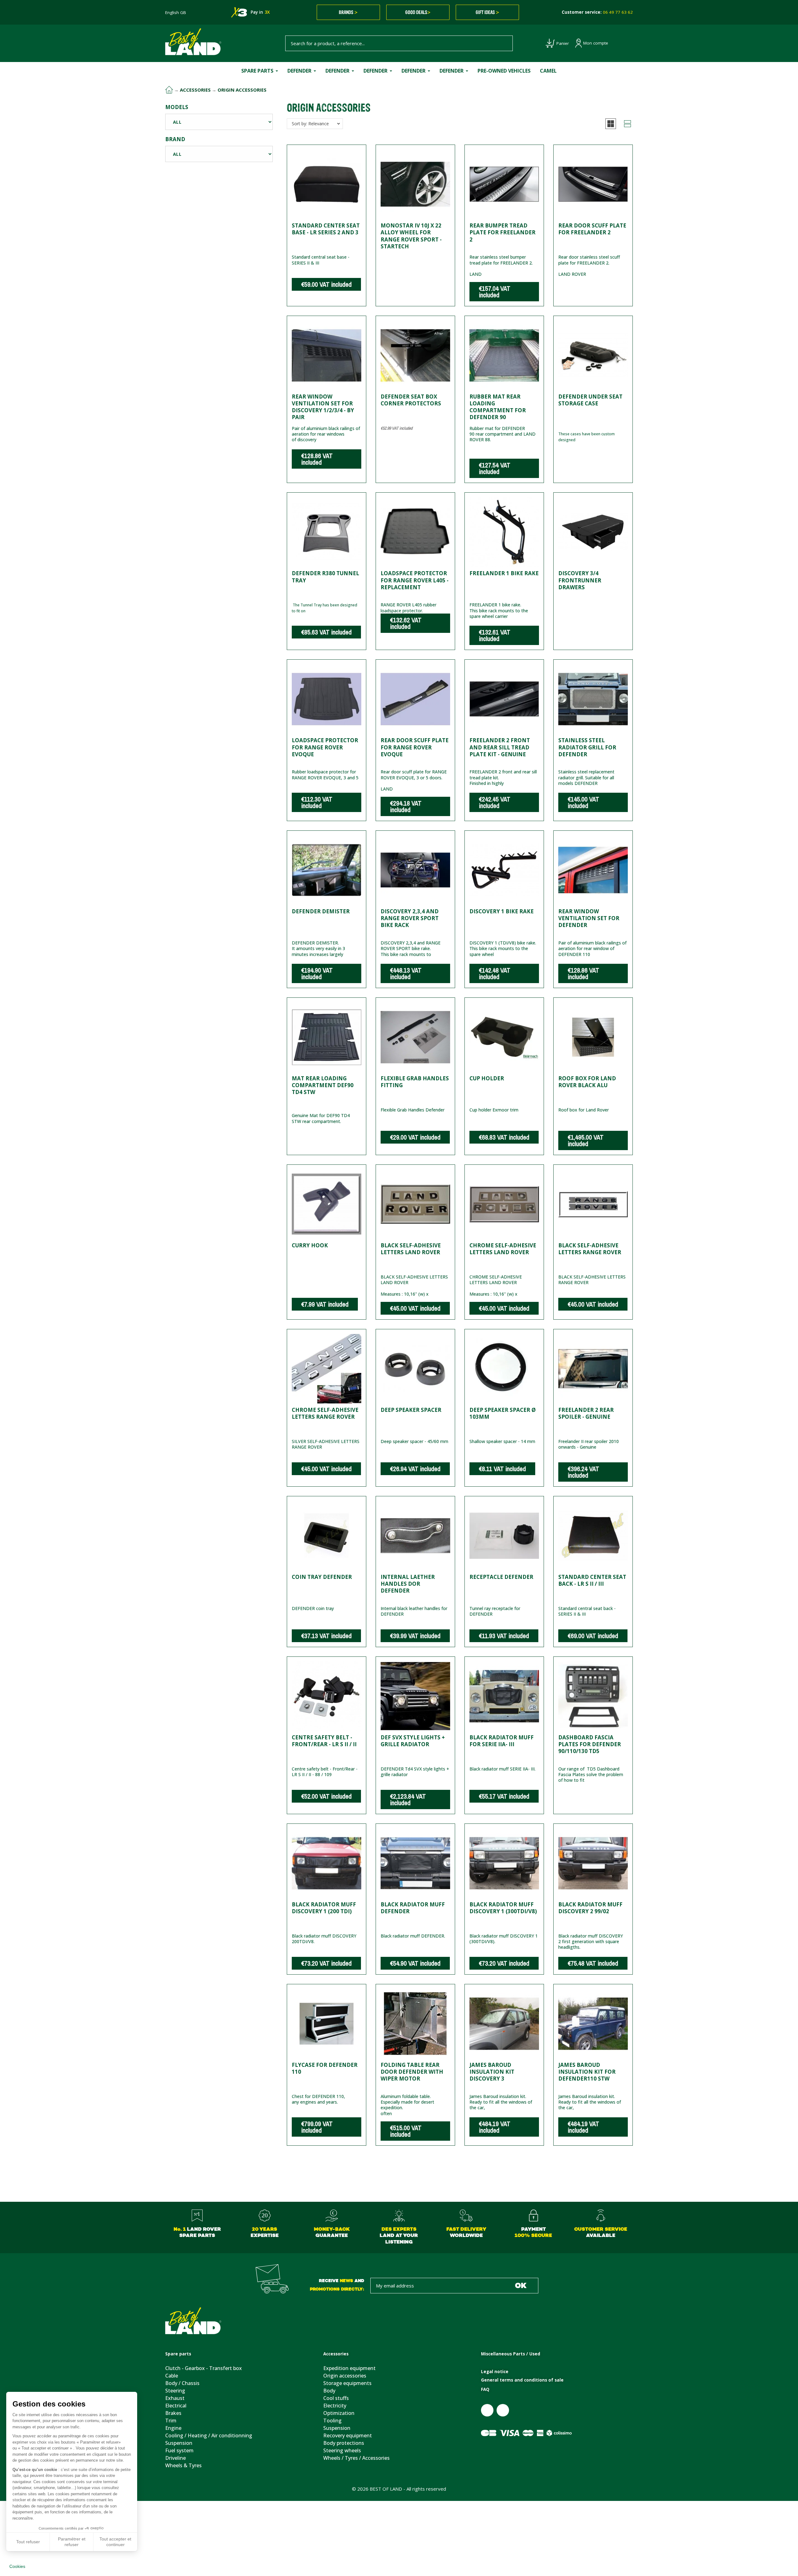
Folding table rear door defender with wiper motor (412, 2072)
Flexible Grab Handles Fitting (415, 1082)
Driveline (175, 2458)
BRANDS (348, 12)
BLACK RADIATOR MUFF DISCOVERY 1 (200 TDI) (324, 1908)
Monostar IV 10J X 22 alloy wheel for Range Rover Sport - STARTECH (411, 236)
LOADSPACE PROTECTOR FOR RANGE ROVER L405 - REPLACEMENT (415, 580)
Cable (172, 2376)
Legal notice (495, 2372)
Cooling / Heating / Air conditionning (209, 2435)
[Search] (505, 43)
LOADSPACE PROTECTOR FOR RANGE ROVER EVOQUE (325, 747)
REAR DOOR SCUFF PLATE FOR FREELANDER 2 (592, 229)
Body (329, 2391)
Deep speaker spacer (411, 1410)
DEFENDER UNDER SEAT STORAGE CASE (590, 400)
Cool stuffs (336, 2398)
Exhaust (175, 2398)
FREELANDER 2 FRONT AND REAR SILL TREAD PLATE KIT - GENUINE (500, 747)
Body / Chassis (182, 2383)
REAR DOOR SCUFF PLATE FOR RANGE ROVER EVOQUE (415, 747)
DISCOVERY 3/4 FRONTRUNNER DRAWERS (580, 580)
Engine (173, 2428)
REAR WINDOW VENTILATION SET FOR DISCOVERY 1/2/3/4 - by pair (323, 407)
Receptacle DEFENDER (501, 1577)
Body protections (344, 2443)
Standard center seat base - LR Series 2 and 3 (326, 229)
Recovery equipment (348, 2435)
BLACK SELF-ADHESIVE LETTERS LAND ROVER (411, 1249)
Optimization (339, 2413)
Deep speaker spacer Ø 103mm (503, 1413)
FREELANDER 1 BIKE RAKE (504, 573)
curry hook (310, 1245)
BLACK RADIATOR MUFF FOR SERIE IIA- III (502, 1741)
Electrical (176, 2406)
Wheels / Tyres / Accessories (356, 2458)
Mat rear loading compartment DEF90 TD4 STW (323, 1085)
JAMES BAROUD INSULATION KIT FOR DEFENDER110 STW (587, 2072)
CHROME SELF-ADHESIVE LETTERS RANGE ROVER (325, 1413)
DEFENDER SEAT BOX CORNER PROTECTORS (411, 400)
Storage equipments (347, 2383)
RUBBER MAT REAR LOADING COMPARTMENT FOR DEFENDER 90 (498, 407)
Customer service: (597, 12)
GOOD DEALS (418, 12)
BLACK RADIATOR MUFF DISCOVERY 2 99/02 (590, 1908)
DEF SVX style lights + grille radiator (413, 1741)
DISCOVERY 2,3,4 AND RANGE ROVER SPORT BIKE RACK (410, 918)
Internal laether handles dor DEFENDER (408, 1584)
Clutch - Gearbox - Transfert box (204, 2368)
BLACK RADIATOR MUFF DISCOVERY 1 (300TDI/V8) (503, 1908)
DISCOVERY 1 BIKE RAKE (502, 911)
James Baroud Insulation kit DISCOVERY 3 (492, 2072)
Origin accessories (345, 2376)
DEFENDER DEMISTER (321, 911)
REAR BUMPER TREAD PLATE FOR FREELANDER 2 (502, 232)
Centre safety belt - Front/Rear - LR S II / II (324, 1741)
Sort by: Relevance (310, 124)
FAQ (485, 2389)
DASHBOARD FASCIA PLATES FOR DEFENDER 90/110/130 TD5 (590, 1744)
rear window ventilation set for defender (589, 918)
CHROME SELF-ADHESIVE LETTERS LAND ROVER (503, 1249)
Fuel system (179, 2450)
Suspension (179, 2443)
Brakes (173, 2413)
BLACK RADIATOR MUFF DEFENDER (413, 1908)
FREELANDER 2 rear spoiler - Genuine (586, 1413)
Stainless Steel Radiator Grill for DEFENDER (587, 747)
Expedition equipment (349, 2368)
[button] (611, 124)
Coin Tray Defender (322, 1577)
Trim (171, 2421)
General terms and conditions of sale (522, 2380)
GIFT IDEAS (487, 12)
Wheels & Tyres (183, 2465)
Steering (175, 2391)
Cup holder (487, 1078)
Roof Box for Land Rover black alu (587, 1082)
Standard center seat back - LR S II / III (592, 1580)
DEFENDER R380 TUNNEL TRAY (325, 577)
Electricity (335, 2406)
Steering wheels (342, 2450)
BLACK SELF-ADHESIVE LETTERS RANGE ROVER (590, 1249)
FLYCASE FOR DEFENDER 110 (325, 2068)
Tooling (332, 2421)
